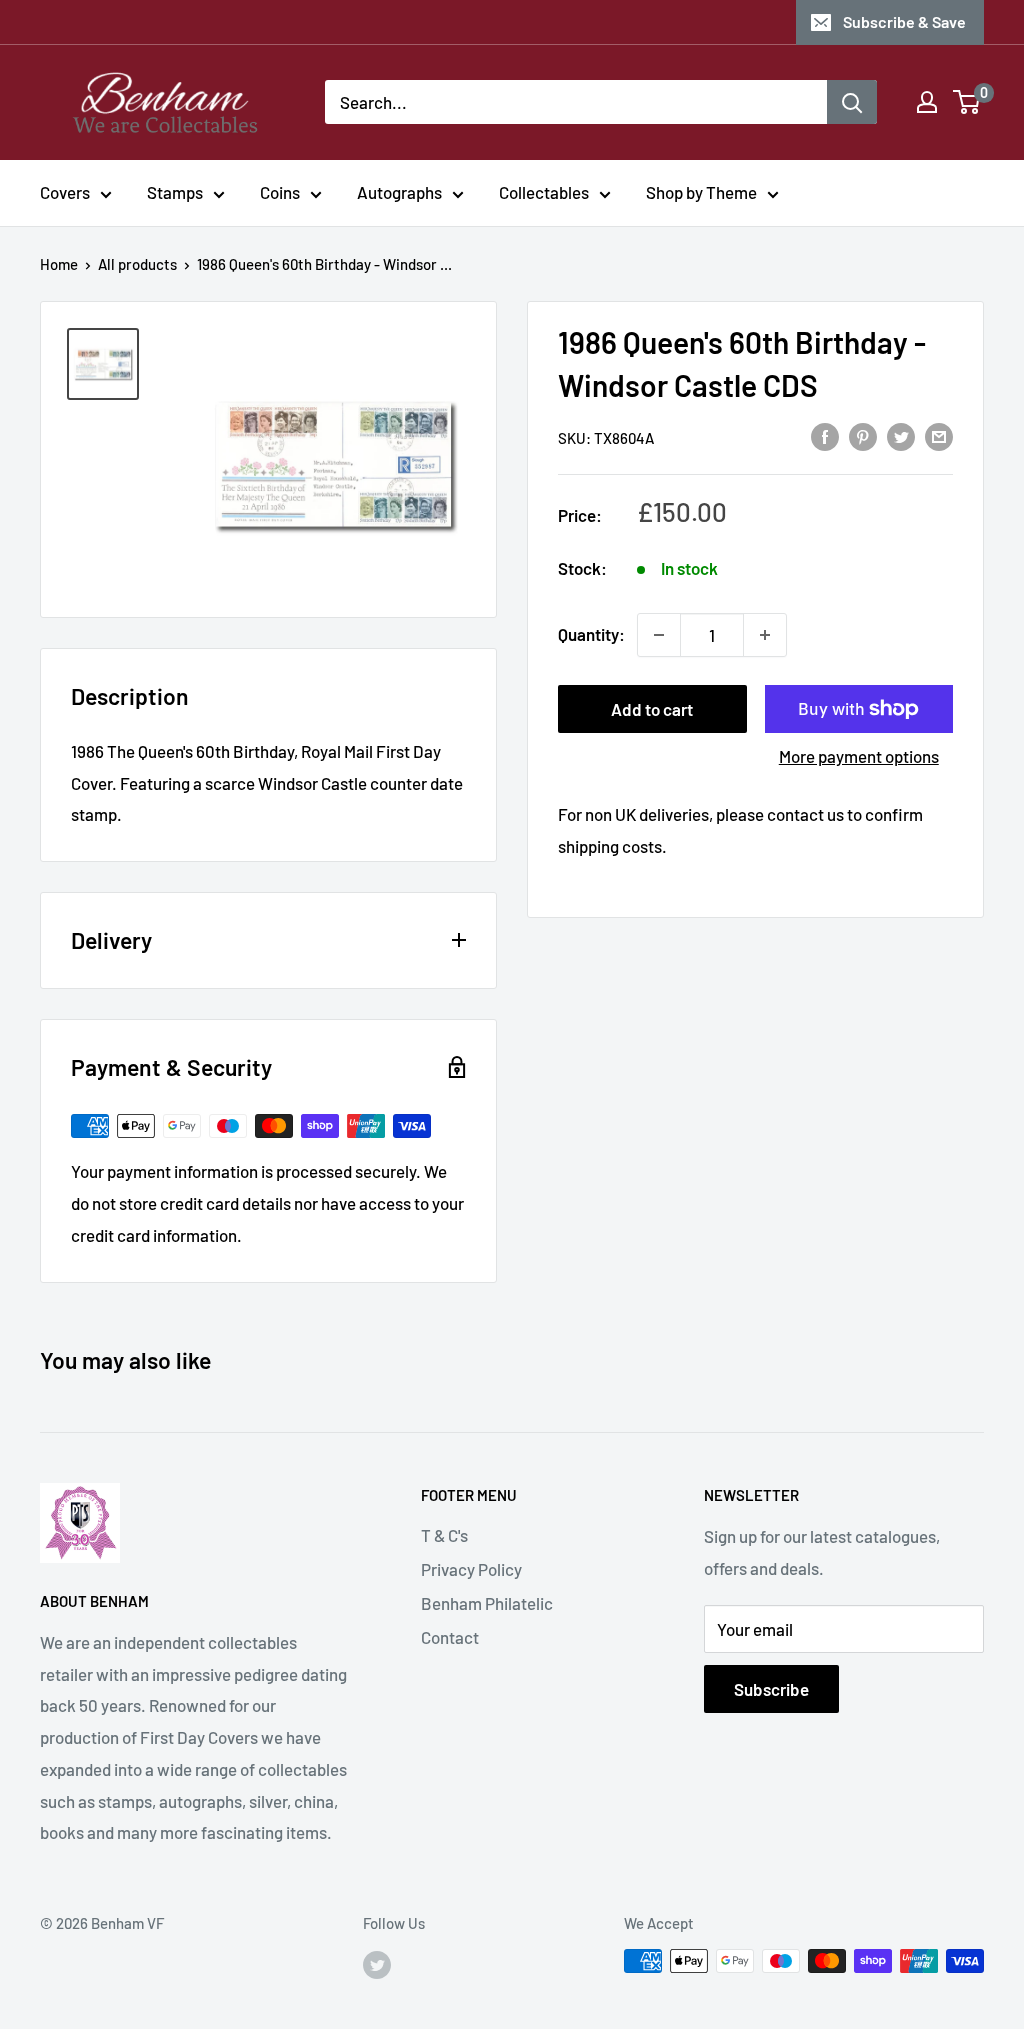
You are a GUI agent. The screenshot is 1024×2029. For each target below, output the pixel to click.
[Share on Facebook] (825, 436)
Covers (65, 192)
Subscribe (771, 1689)
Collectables (544, 192)
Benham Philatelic (487, 1603)
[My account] (927, 102)
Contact (450, 1637)
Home (59, 264)
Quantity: (591, 634)
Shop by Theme (701, 192)
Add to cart (652, 709)
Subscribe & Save (904, 21)
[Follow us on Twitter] (377, 1964)
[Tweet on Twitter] (901, 436)
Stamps (175, 192)
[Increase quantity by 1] (765, 635)
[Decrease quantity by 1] (659, 635)
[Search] (852, 102)
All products (137, 264)
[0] (967, 102)
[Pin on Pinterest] (863, 436)
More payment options (859, 756)
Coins (280, 192)
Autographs (399, 192)
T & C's (444, 1535)
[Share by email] (939, 436)
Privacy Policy (471, 1569)
